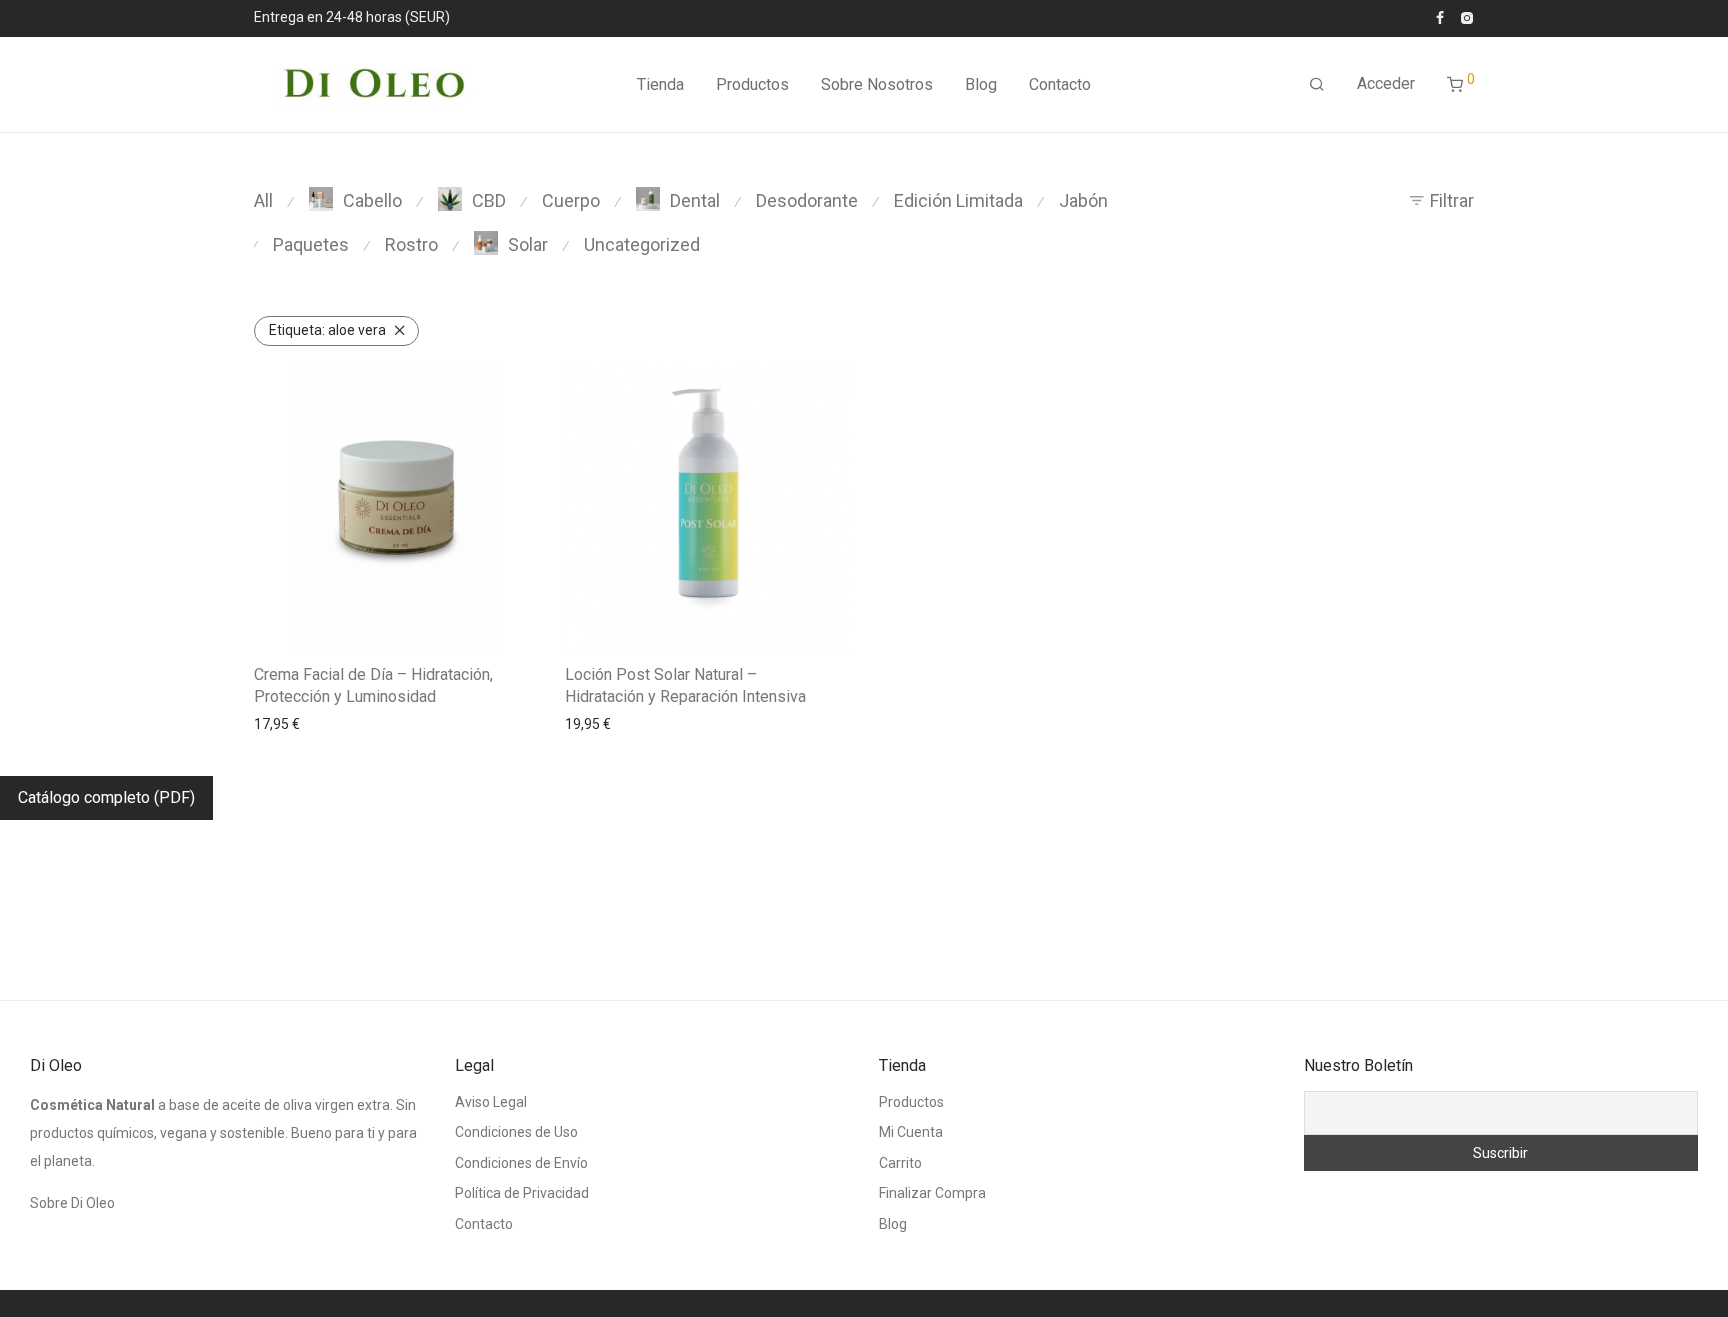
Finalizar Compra (932, 1193)
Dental (695, 200)
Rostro (411, 244)
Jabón (1083, 200)
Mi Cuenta (911, 1132)
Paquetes (311, 244)
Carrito (900, 1163)
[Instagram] (1466, 17)
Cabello (372, 200)
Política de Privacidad (522, 1193)
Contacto (1060, 84)
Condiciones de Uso (516, 1132)
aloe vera (327, 330)
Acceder (1386, 83)
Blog (981, 84)
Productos (752, 84)
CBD (489, 200)
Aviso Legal (491, 1102)
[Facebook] (1440, 17)
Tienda (660, 84)
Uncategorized (642, 244)
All (263, 200)
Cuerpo (571, 200)
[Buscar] (1317, 85)
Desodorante (807, 200)
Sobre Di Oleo (72, 1203)
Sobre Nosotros (877, 84)
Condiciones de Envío (521, 1163)
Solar (528, 244)
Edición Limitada (958, 200)
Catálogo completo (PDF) (106, 797)
